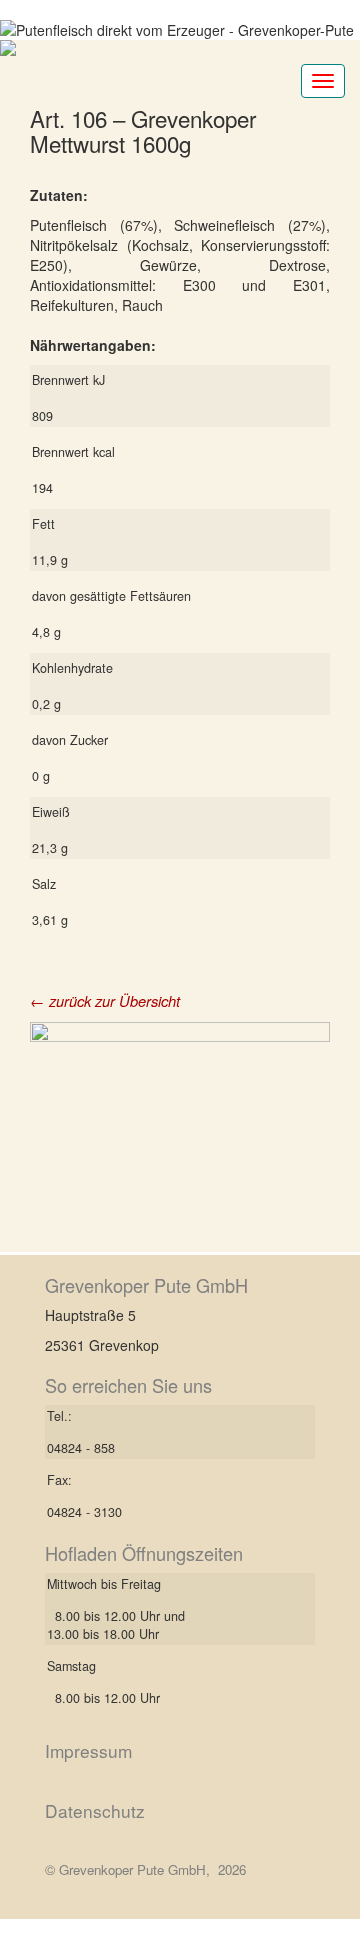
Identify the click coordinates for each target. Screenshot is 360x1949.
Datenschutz (95, 1810)
